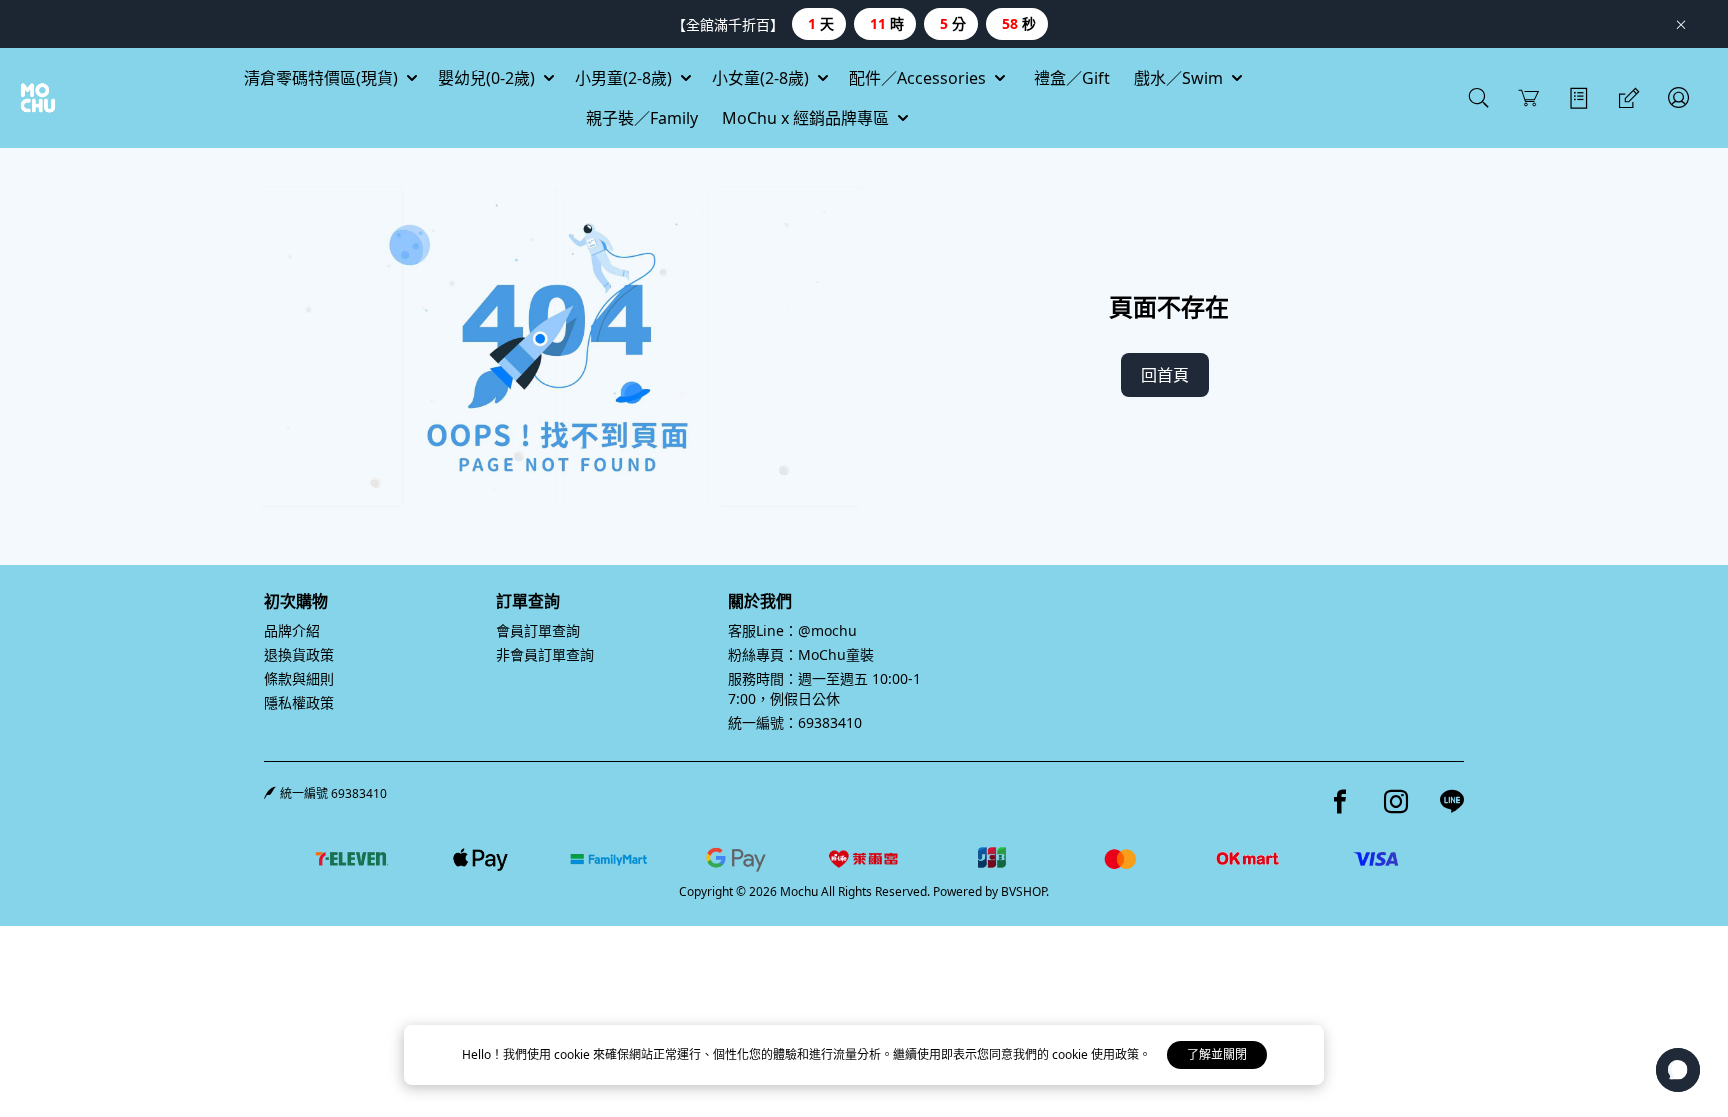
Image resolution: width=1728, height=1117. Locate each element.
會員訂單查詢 (538, 630)
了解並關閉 (1217, 1054)
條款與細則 (299, 678)
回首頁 (1165, 375)
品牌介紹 (292, 630)
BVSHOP (1023, 891)
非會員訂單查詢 (545, 654)
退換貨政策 (299, 654)
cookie (573, 1054)
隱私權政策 (299, 702)
